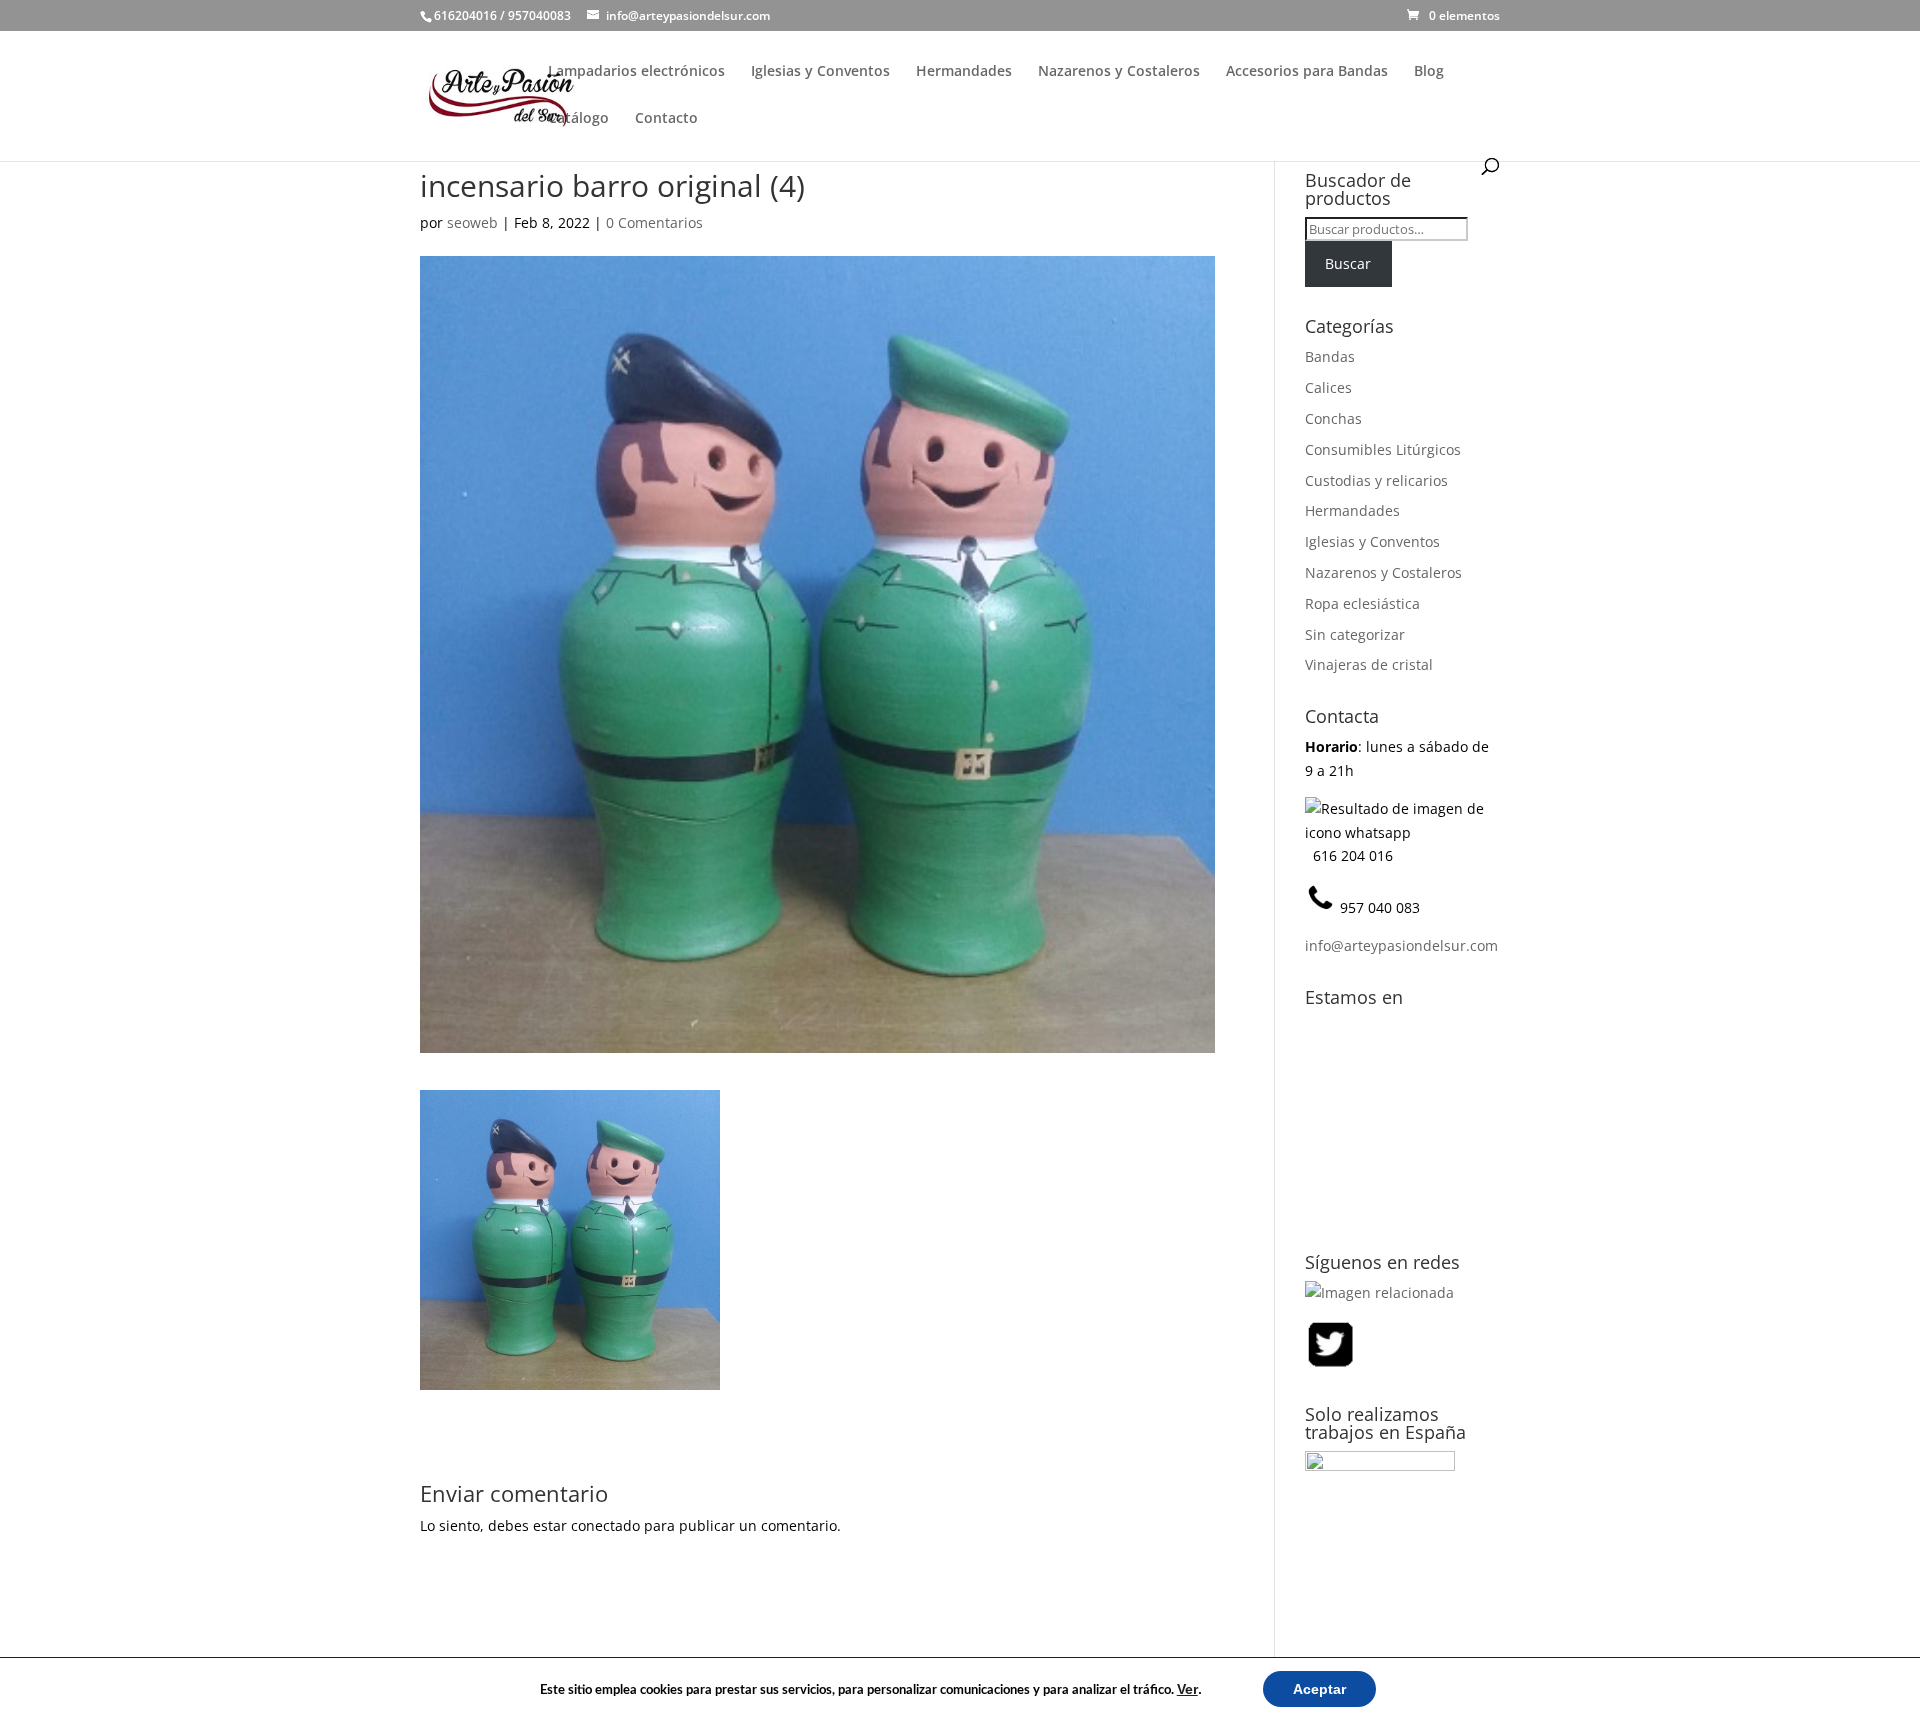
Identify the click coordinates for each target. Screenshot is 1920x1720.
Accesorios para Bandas (1307, 72)
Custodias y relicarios (1376, 480)
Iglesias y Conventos (820, 72)
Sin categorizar (1355, 634)
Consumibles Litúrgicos (1383, 449)
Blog (1429, 72)
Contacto (666, 119)
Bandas (1330, 356)
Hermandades (964, 72)
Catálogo (578, 119)
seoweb (472, 222)
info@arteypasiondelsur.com (1401, 945)
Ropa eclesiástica (1362, 603)
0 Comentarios (654, 222)
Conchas (1333, 418)
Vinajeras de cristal (1369, 664)
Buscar (1348, 263)
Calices (1328, 387)
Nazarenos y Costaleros (1119, 72)
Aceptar (1319, 1689)
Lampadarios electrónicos (636, 72)
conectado (605, 1525)
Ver (1187, 1689)
